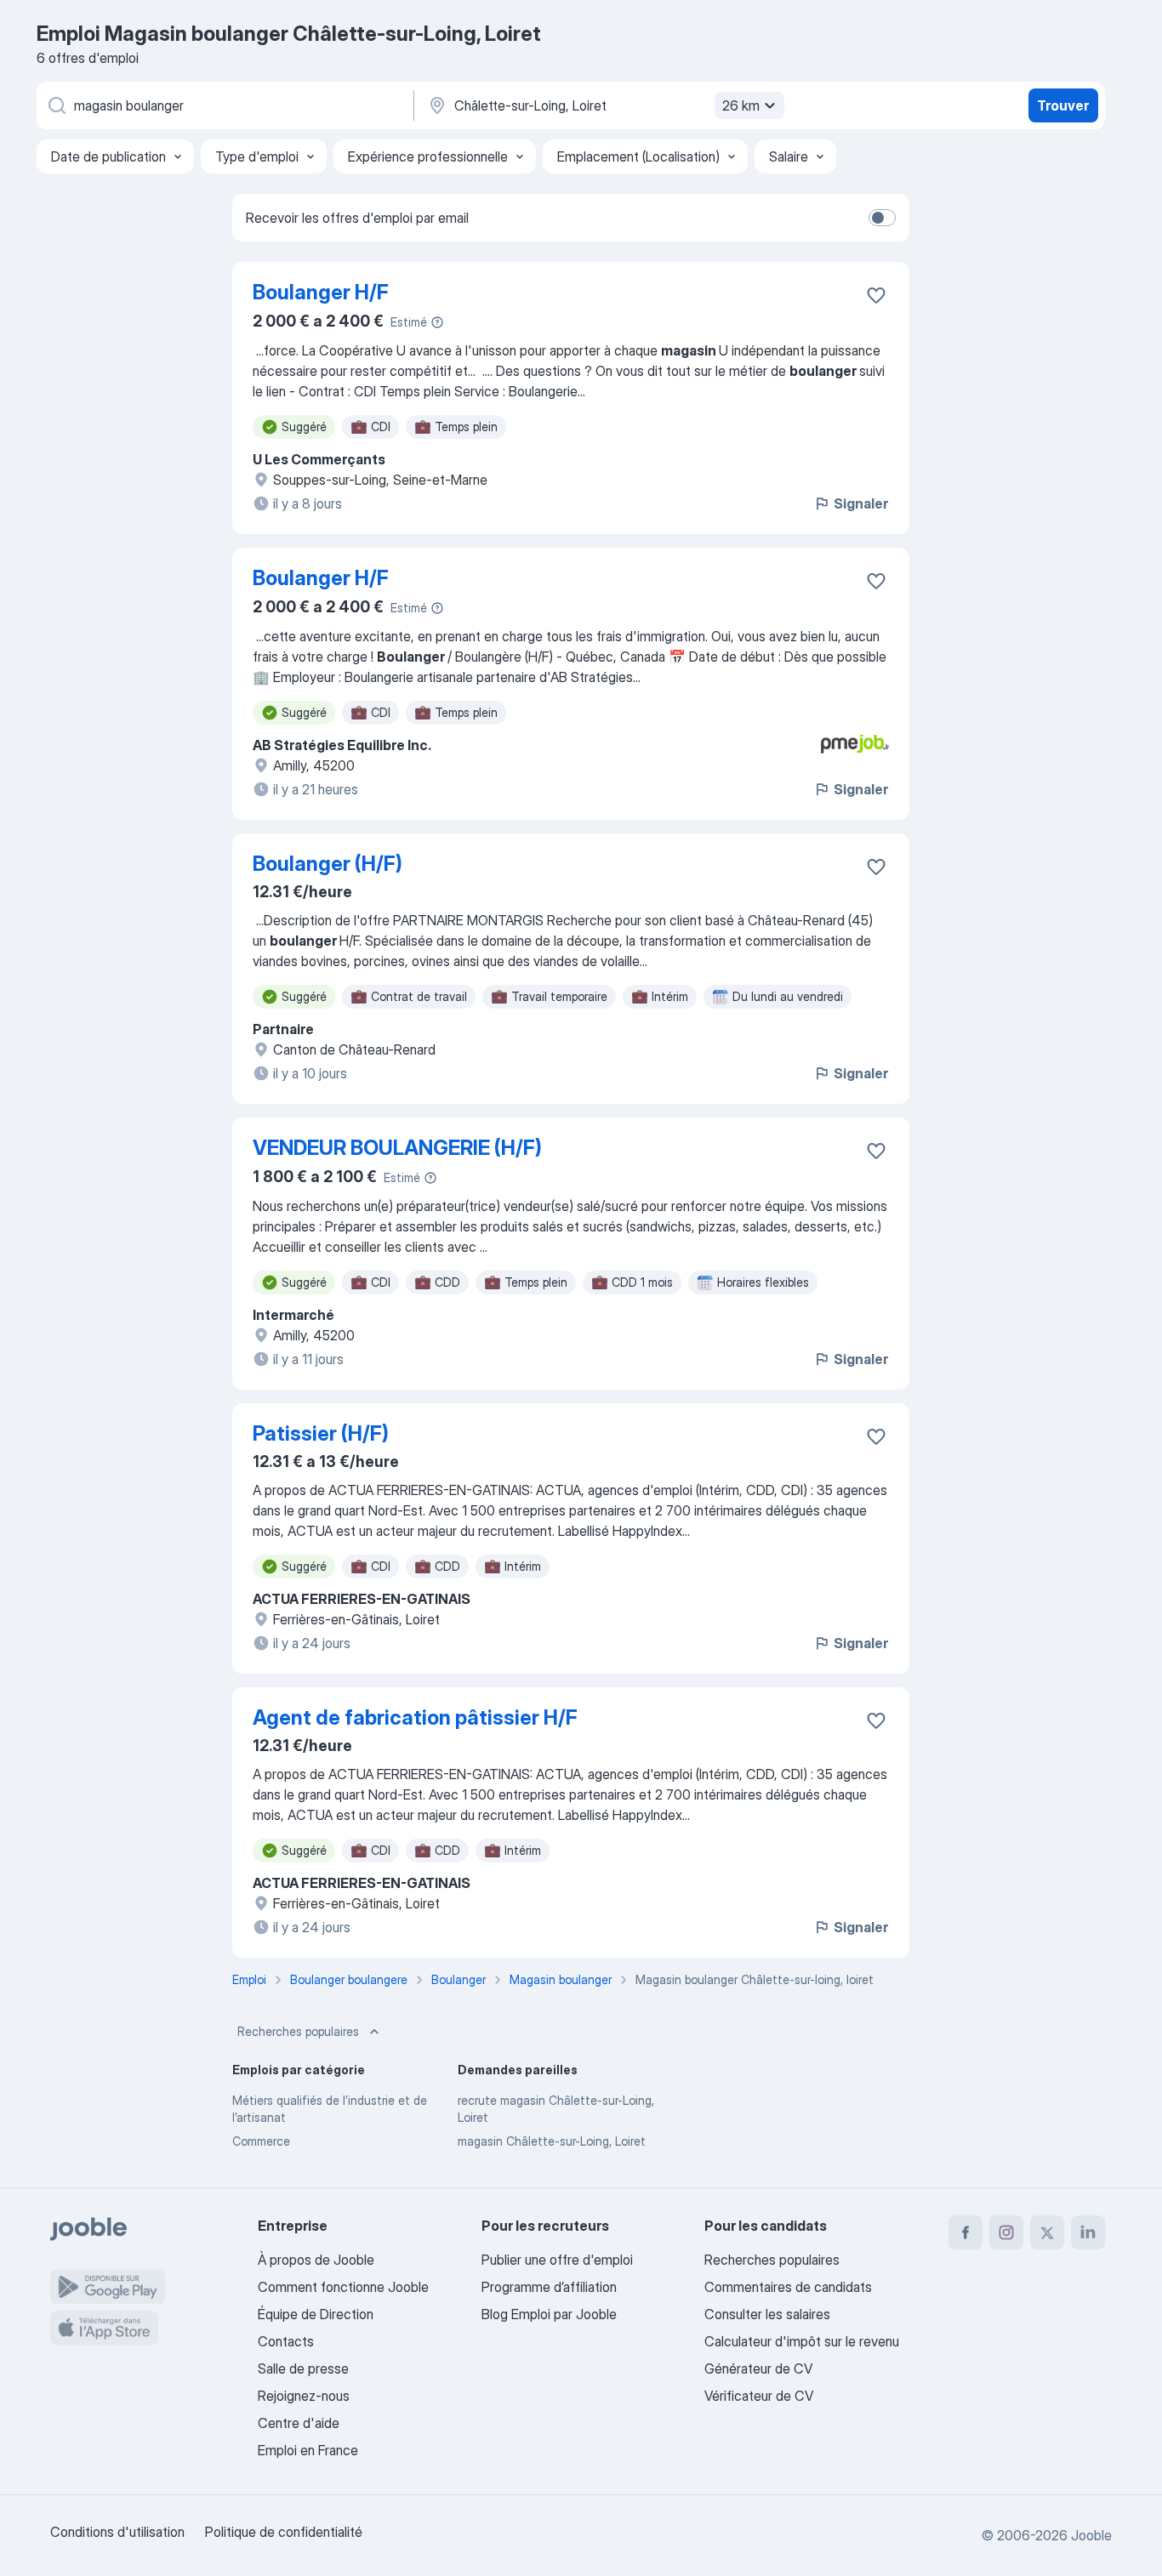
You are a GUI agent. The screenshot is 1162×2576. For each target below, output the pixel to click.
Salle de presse (303, 2368)
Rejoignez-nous (304, 2396)
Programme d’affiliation (549, 2287)
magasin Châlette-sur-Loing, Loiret (552, 2141)
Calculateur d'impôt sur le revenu (802, 2341)
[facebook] (965, 2232)
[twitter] (1047, 2232)
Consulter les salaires (767, 2314)
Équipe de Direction (316, 2314)
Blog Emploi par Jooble (549, 2314)
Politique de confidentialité (284, 2532)
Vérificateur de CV (759, 2396)
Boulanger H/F (321, 292)
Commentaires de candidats (788, 2287)
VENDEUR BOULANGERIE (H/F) (397, 1148)
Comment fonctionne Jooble (343, 2287)
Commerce (261, 2141)
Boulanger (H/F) (328, 864)
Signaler (861, 503)
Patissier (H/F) (321, 1433)
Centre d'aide (299, 2423)
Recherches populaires (298, 2031)
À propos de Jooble (316, 2260)
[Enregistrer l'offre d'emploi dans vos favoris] (876, 295)
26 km (741, 105)
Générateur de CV (758, 2368)
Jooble (1091, 2535)
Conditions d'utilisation (117, 2532)
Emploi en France (308, 2450)
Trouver (1063, 105)
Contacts (286, 2341)
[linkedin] (1088, 2232)
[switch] (882, 218)
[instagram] (1006, 2232)
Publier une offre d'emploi (557, 2260)
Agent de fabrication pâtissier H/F (415, 1717)
